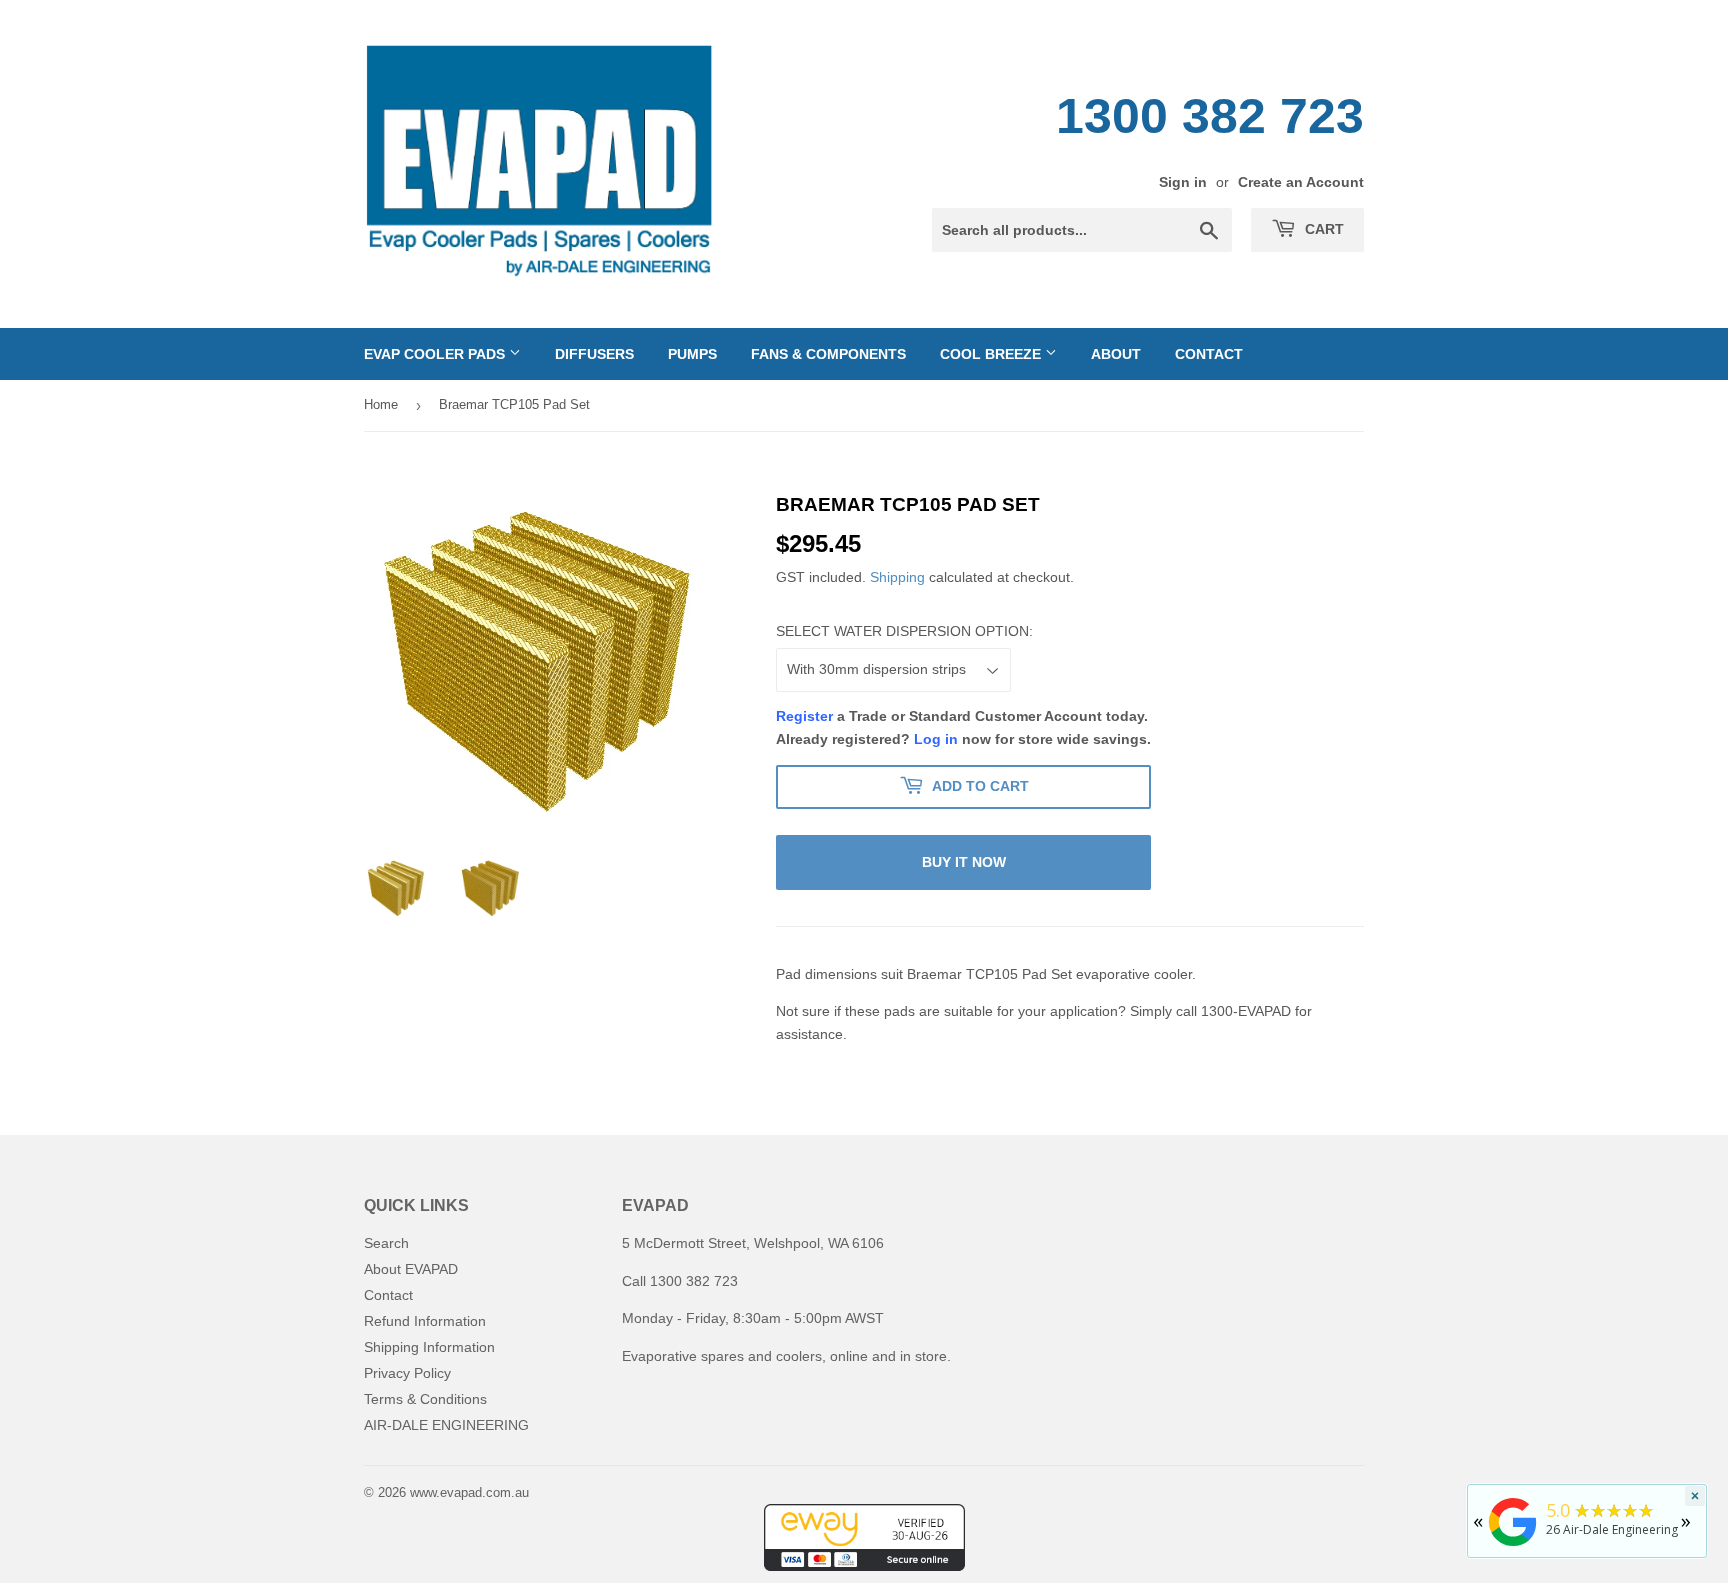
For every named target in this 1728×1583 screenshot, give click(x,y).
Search (386, 1243)
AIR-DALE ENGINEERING (446, 1425)
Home (381, 404)
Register (804, 716)
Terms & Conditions (425, 1399)
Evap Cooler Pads (436, 354)
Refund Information (425, 1321)
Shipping (897, 577)
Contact (1209, 354)
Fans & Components (828, 354)
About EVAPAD (411, 1269)
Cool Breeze (992, 354)
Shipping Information (429, 1347)
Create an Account (1301, 182)
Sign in (1183, 182)
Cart (1322, 229)
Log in (936, 739)
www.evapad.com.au (469, 1492)
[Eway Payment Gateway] (864, 1566)
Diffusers (594, 354)
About (1116, 354)
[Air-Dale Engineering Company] (1513, 1546)
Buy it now (964, 862)
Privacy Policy (407, 1373)
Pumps (692, 354)
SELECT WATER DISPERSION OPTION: (904, 631)
